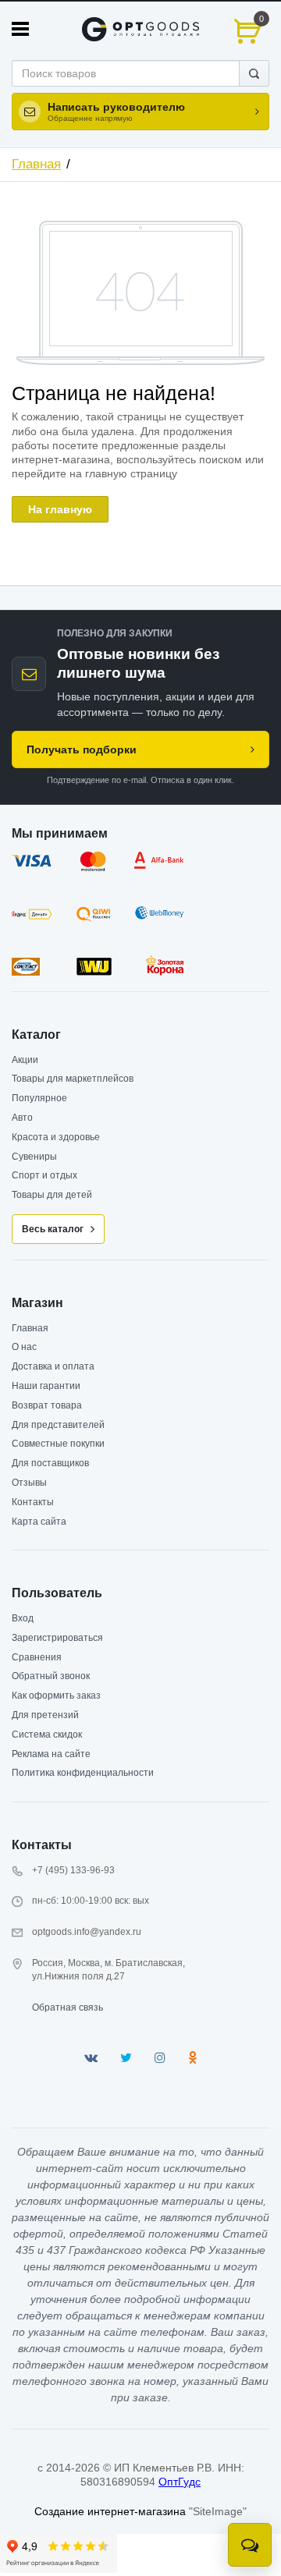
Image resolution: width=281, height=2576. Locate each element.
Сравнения (37, 1657)
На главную (60, 509)
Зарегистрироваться (57, 1638)
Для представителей (58, 1425)
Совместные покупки (58, 1444)
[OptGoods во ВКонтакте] (91, 2058)
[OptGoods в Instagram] (160, 2058)
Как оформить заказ (56, 1695)
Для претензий (45, 1715)
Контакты (33, 1502)
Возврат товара (47, 1405)
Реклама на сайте (51, 1754)
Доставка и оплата (53, 1366)
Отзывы (29, 1483)
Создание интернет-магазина (110, 2511)
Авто (22, 1118)
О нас (24, 1347)
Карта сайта (39, 1522)
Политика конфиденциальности (83, 1773)
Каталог (36, 1035)
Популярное (39, 1098)
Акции (25, 1060)
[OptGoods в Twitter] (126, 2058)
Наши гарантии (46, 1386)
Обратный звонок (51, 1676)
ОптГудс (180, 2482)
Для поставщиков (50, 1463)
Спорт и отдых (44, 1175)
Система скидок (47, 1734)
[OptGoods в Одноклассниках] (192, 2058)
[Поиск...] (254, 73)
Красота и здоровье (56, 1137)
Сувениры (34, 1157)
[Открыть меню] (20, 29)
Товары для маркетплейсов (73, 1079)
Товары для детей (52, 1195)
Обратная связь (68, 2007)
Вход (23, 1618)
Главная (36, 164)
